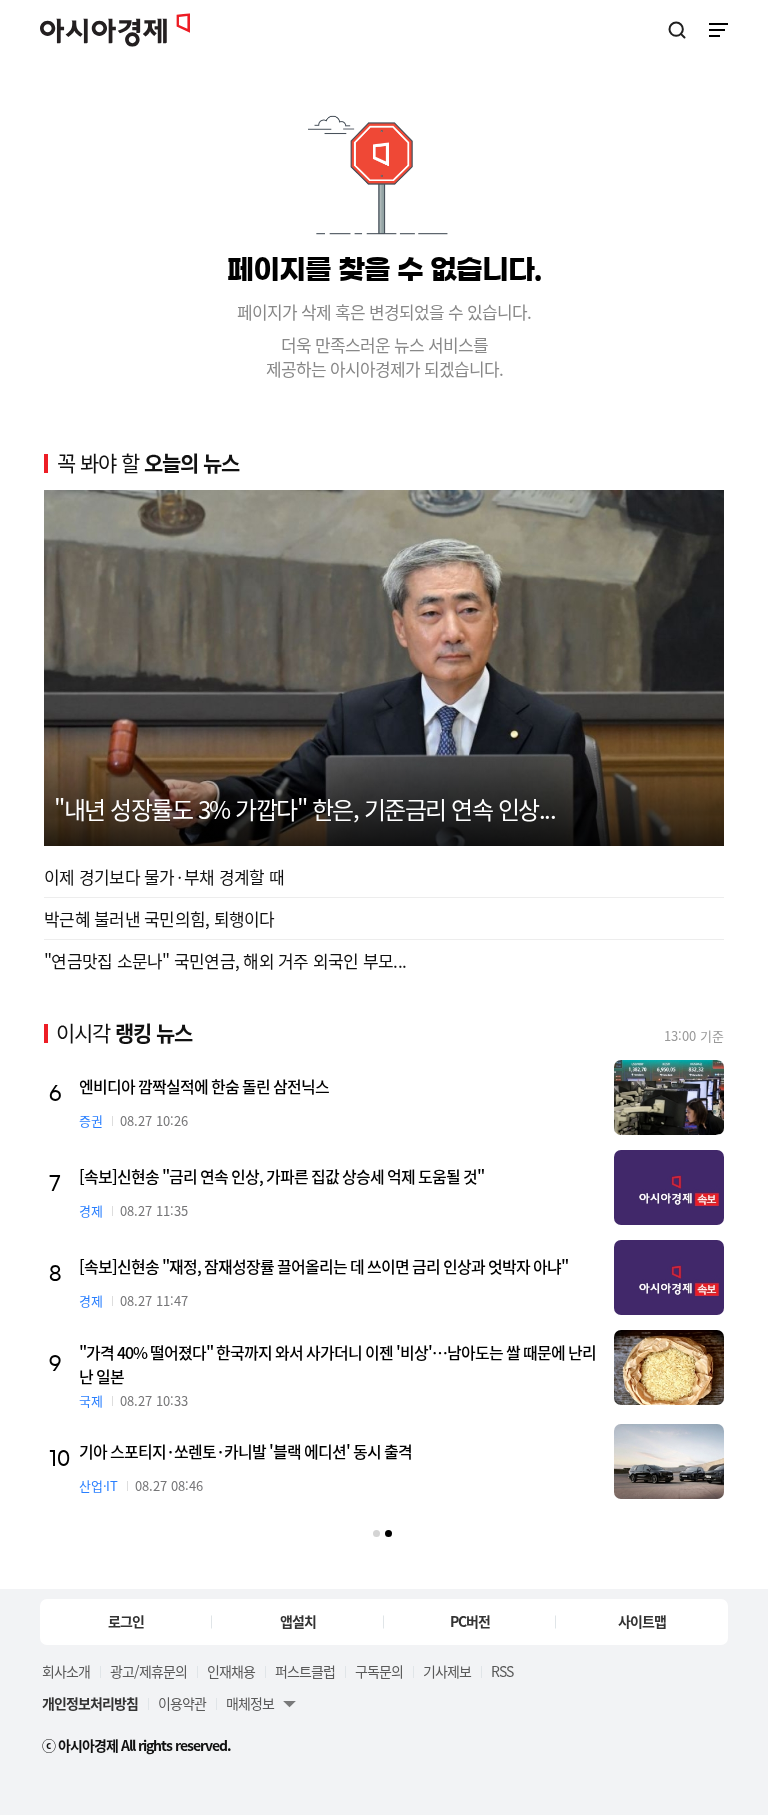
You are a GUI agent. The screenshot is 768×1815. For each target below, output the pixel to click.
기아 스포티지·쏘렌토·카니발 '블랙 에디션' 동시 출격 (245, 1451)
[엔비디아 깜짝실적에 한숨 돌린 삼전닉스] (669, 1097)
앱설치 (298, 1621)
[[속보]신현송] (669, 1187)
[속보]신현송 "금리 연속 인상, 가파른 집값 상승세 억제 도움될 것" (281, 1176)
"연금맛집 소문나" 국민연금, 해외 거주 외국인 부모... (225, 960)
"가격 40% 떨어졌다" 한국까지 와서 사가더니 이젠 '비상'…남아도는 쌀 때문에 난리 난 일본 (337, 1364)
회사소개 (66, 1671)
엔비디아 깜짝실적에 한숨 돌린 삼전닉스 (204, 1086)
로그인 (126, 1621)
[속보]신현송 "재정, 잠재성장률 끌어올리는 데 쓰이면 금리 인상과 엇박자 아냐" (323, 1266)
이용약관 (182, 1703)
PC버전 (470, 1621)
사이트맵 (642, 1621)
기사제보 (447, 1671)
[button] (376, 1533)
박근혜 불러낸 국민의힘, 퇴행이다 (159, 918)
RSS (502, 1671)
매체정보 (250, 1703)
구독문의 (379, 1671)
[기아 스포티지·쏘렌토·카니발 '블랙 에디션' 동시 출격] (669, 1461)
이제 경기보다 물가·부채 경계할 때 (164, 876)
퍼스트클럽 (305, 1671)
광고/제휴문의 (148, 1671)
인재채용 (231, 1671)
